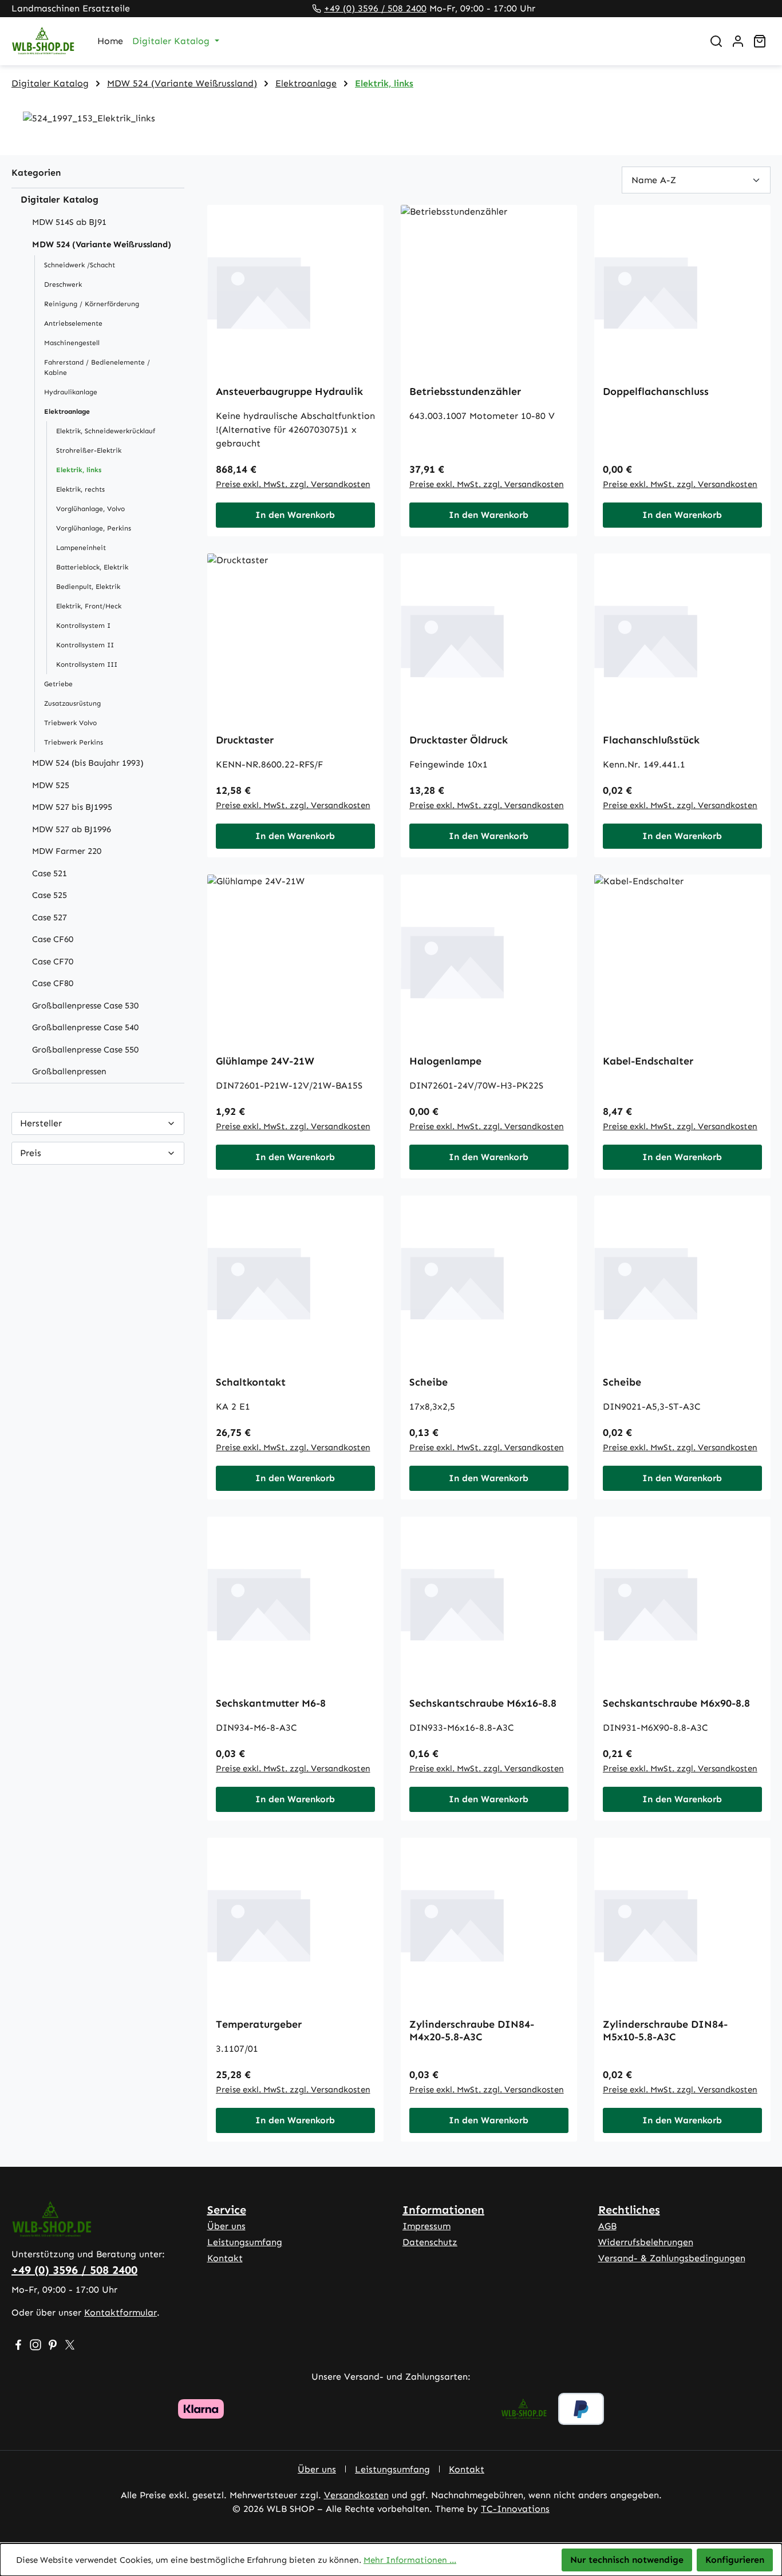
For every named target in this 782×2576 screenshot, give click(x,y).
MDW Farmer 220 (67, 851)
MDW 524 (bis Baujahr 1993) (88, 763)
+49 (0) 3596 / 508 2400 (375, 8)
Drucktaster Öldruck (459, 740)
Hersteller (41, 1123)
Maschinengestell (72, 343)
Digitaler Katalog (60, 199)
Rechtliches (629, 2210)
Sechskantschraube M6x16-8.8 (483, 1703)
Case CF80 (53, 983)
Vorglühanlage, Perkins (94, 528)
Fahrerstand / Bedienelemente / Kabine (97, 367)
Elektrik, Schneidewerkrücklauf (106, 431)
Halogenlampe (445, 1061)
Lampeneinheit (81, 548)
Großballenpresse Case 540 (85, 1027)
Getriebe (58, 684)
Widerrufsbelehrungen (646, 2242)
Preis (31, 1153)
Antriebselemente (73, 323)
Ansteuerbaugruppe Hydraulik (289, 391)
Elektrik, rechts (80, 489)
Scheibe (428, 1382)
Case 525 (50, 895)
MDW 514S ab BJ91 (69, 222)
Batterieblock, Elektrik (92, 567)
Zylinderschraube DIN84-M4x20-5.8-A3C (472, 2031)
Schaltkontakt (251, 1382)
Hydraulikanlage (71, 392)
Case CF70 (53, 961)
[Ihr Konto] (738, 41)
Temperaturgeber (259, 2024)
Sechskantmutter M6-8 (271, 1703)
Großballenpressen (69, 1071)
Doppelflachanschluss (656, 391)
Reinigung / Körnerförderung (92, 304)
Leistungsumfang (245, 2242)
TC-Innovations (515, 2509)
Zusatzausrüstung (72, 703)
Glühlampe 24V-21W (265, 1061)
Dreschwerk (63, 284)
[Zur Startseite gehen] (43, 41)
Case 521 (50, 873)
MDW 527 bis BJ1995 (72, 807)
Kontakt (225, 2258)
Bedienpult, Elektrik (88, 587)
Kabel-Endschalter (648, 1061)
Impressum (426, 2226)
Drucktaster (245, 740)
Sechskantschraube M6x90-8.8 (676, 1703)
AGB (607, 2226)
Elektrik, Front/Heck (89, 606)
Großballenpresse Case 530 (85, 1006)
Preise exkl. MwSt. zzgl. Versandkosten (293, 484)
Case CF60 (53, 939)
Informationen (443, 2210)
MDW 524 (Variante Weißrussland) (102, 244)
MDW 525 (51, 785)
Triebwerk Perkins (74, 742)
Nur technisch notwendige (627, 2560)
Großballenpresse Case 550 (85, 1050)
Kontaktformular (121, 2312)
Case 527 (50, 917)
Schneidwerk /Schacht (80, 265)
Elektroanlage (67, 411)
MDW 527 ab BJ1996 (72, 829)
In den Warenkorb (295, 515)
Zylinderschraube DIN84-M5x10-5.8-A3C (665, 2031)
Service (227, 2210)
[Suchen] (716, 41)
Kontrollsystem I (83, 626)
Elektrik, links (79, 470)
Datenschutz (430, 2242)
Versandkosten (356, 2495)
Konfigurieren (735, 2560)
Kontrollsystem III (87, 664)
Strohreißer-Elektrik (89, 450)
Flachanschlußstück (651, 740)
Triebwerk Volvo (70, 723)
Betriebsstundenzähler (465, 391)
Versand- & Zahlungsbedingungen (672, 2258)
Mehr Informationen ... (410, 2560)
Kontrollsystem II (85, 645)
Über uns (226, 2226)
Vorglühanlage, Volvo (90, 509)
